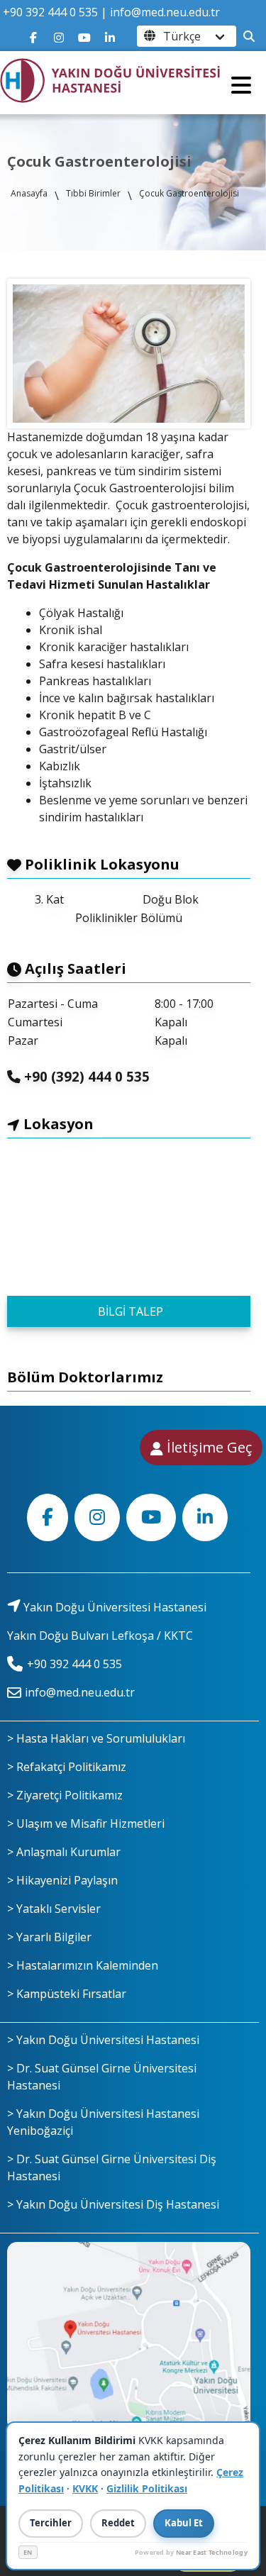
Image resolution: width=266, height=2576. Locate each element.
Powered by (191, 2552)
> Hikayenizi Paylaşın (62, 1880)
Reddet (118, 2523)
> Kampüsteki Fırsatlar (67, 1994)
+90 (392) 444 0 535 (85, 1076)
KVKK (85, 2488)
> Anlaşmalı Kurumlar (64, 1852)
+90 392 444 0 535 (50, 12)
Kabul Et (184, 2523)
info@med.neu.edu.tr (165, 12)
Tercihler (51, 2523)
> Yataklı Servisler (54, 1909)
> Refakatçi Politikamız (67, 1767)
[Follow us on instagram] (59, 36)
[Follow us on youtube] (84, 36)
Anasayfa (29, 193)
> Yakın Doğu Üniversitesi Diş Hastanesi (113, 2204)
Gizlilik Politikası (147, 2488)
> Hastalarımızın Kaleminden (83, 1965)
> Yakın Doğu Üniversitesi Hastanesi (103, 2040)
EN (28, 2552)
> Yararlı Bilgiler (49, 1937)
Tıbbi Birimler (93, 193)
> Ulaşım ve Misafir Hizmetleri (86, 1823)
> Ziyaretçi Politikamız (65, 1795)
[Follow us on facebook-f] (33, 36)
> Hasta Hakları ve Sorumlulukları (96, 1738)
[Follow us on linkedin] (110, 36)
